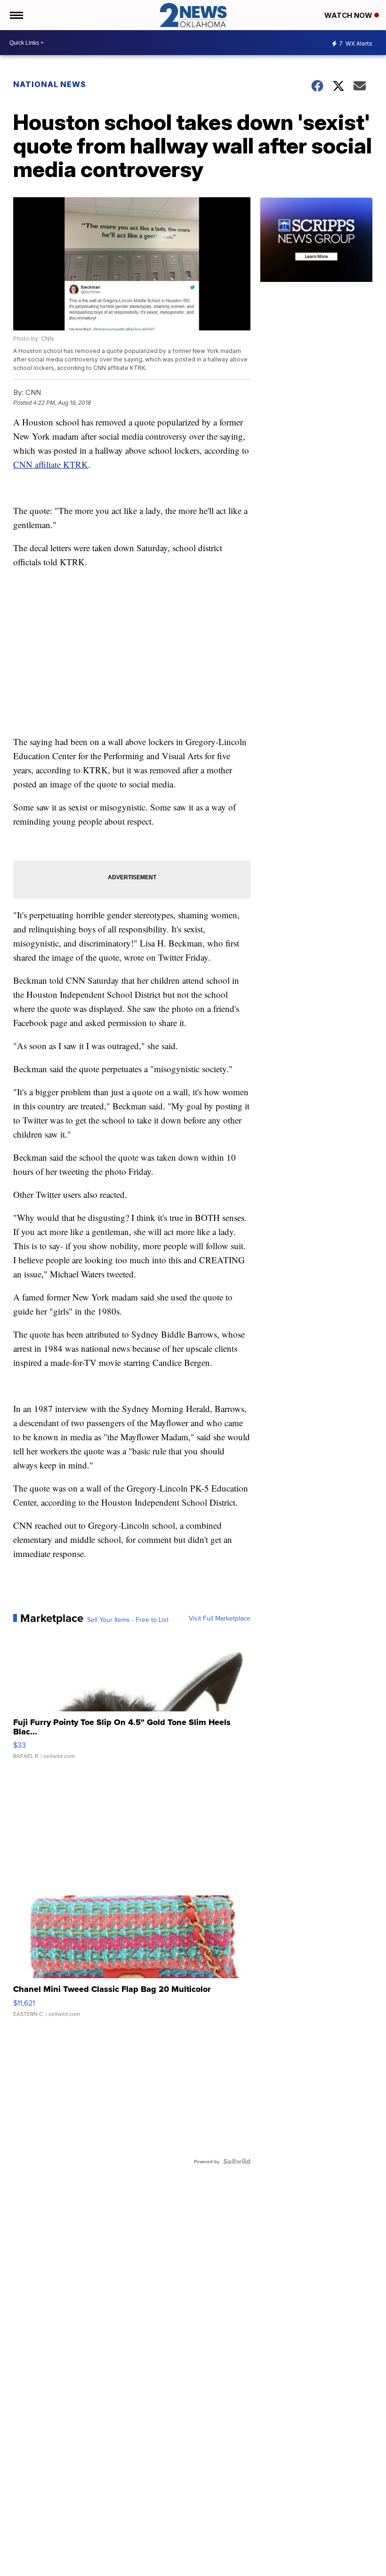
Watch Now (349, 15)
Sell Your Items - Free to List (128, 1620)
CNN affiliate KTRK (51, 464)
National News (50, 84)
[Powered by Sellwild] (237, 2161)
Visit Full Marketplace (220, 1618)
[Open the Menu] (16, 15)
